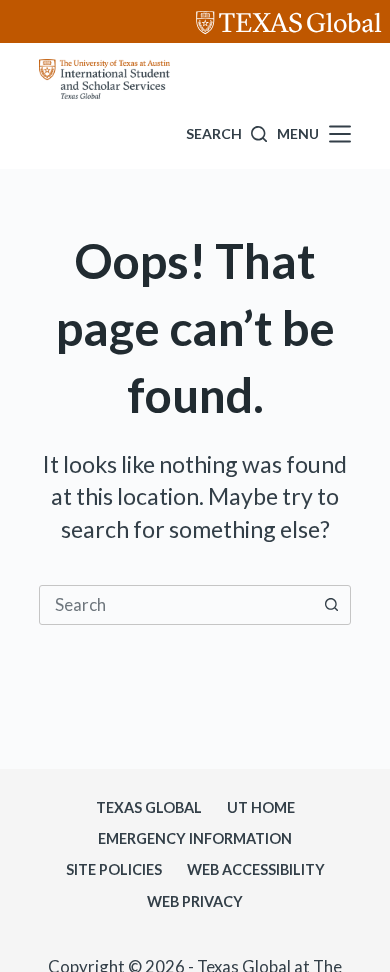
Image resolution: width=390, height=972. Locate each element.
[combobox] (176, 605)
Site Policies (114, 869)
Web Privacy (195, 901)
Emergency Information (195, 838)
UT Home (261, 807)
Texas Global (149, 807)
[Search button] (331, 605)
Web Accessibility (256, 869)
